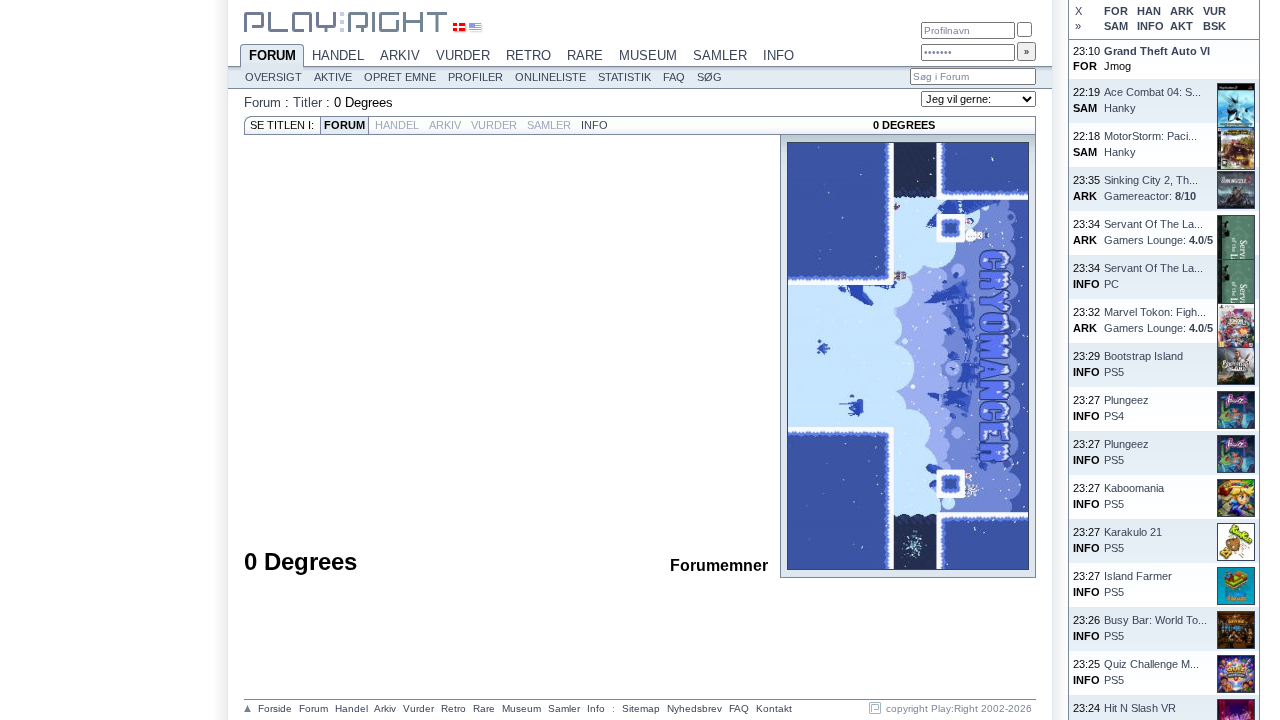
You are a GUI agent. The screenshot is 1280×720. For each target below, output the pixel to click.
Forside (275, 708)
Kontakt (774, 708)
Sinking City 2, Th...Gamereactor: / (1151, 187)
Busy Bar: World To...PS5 (1155, 627)
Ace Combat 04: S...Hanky (1152, 99)
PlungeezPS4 (1126, 407)
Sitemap (641, 708)
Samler (720, 55)
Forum (272, 55)
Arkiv (400, 55)
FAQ (674, 77)
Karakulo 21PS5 (1133, 539)
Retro (528, 55)
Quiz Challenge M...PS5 (1151, 671)
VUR (1214, 11)
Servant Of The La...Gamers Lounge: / (1158, 231)
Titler (307, 102)
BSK (1214, 26)
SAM (1116, 26)
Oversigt (273, 77)
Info (778, 55)
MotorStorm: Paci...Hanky (1150, 143)
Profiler (475, 77)
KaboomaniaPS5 (1134, 495)
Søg (709, 77)
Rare (585, 55)
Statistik (624, 77)
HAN (1149, 11)
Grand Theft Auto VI (1157, 51)
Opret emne (400, 77)
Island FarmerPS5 (1138, 583)
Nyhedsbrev (694, 708)
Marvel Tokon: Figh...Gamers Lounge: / (1158, 319)
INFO (1150, 26)
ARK (1182, 11)
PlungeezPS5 (1126, 451)
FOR (1116, 11)
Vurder (463, 55)
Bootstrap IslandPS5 (1143, 363)
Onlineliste (550, 77)
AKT (1181, 26)
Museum (648, 55)
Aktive (333, 77)
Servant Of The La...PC (1153, 275)
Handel (338, 55)
